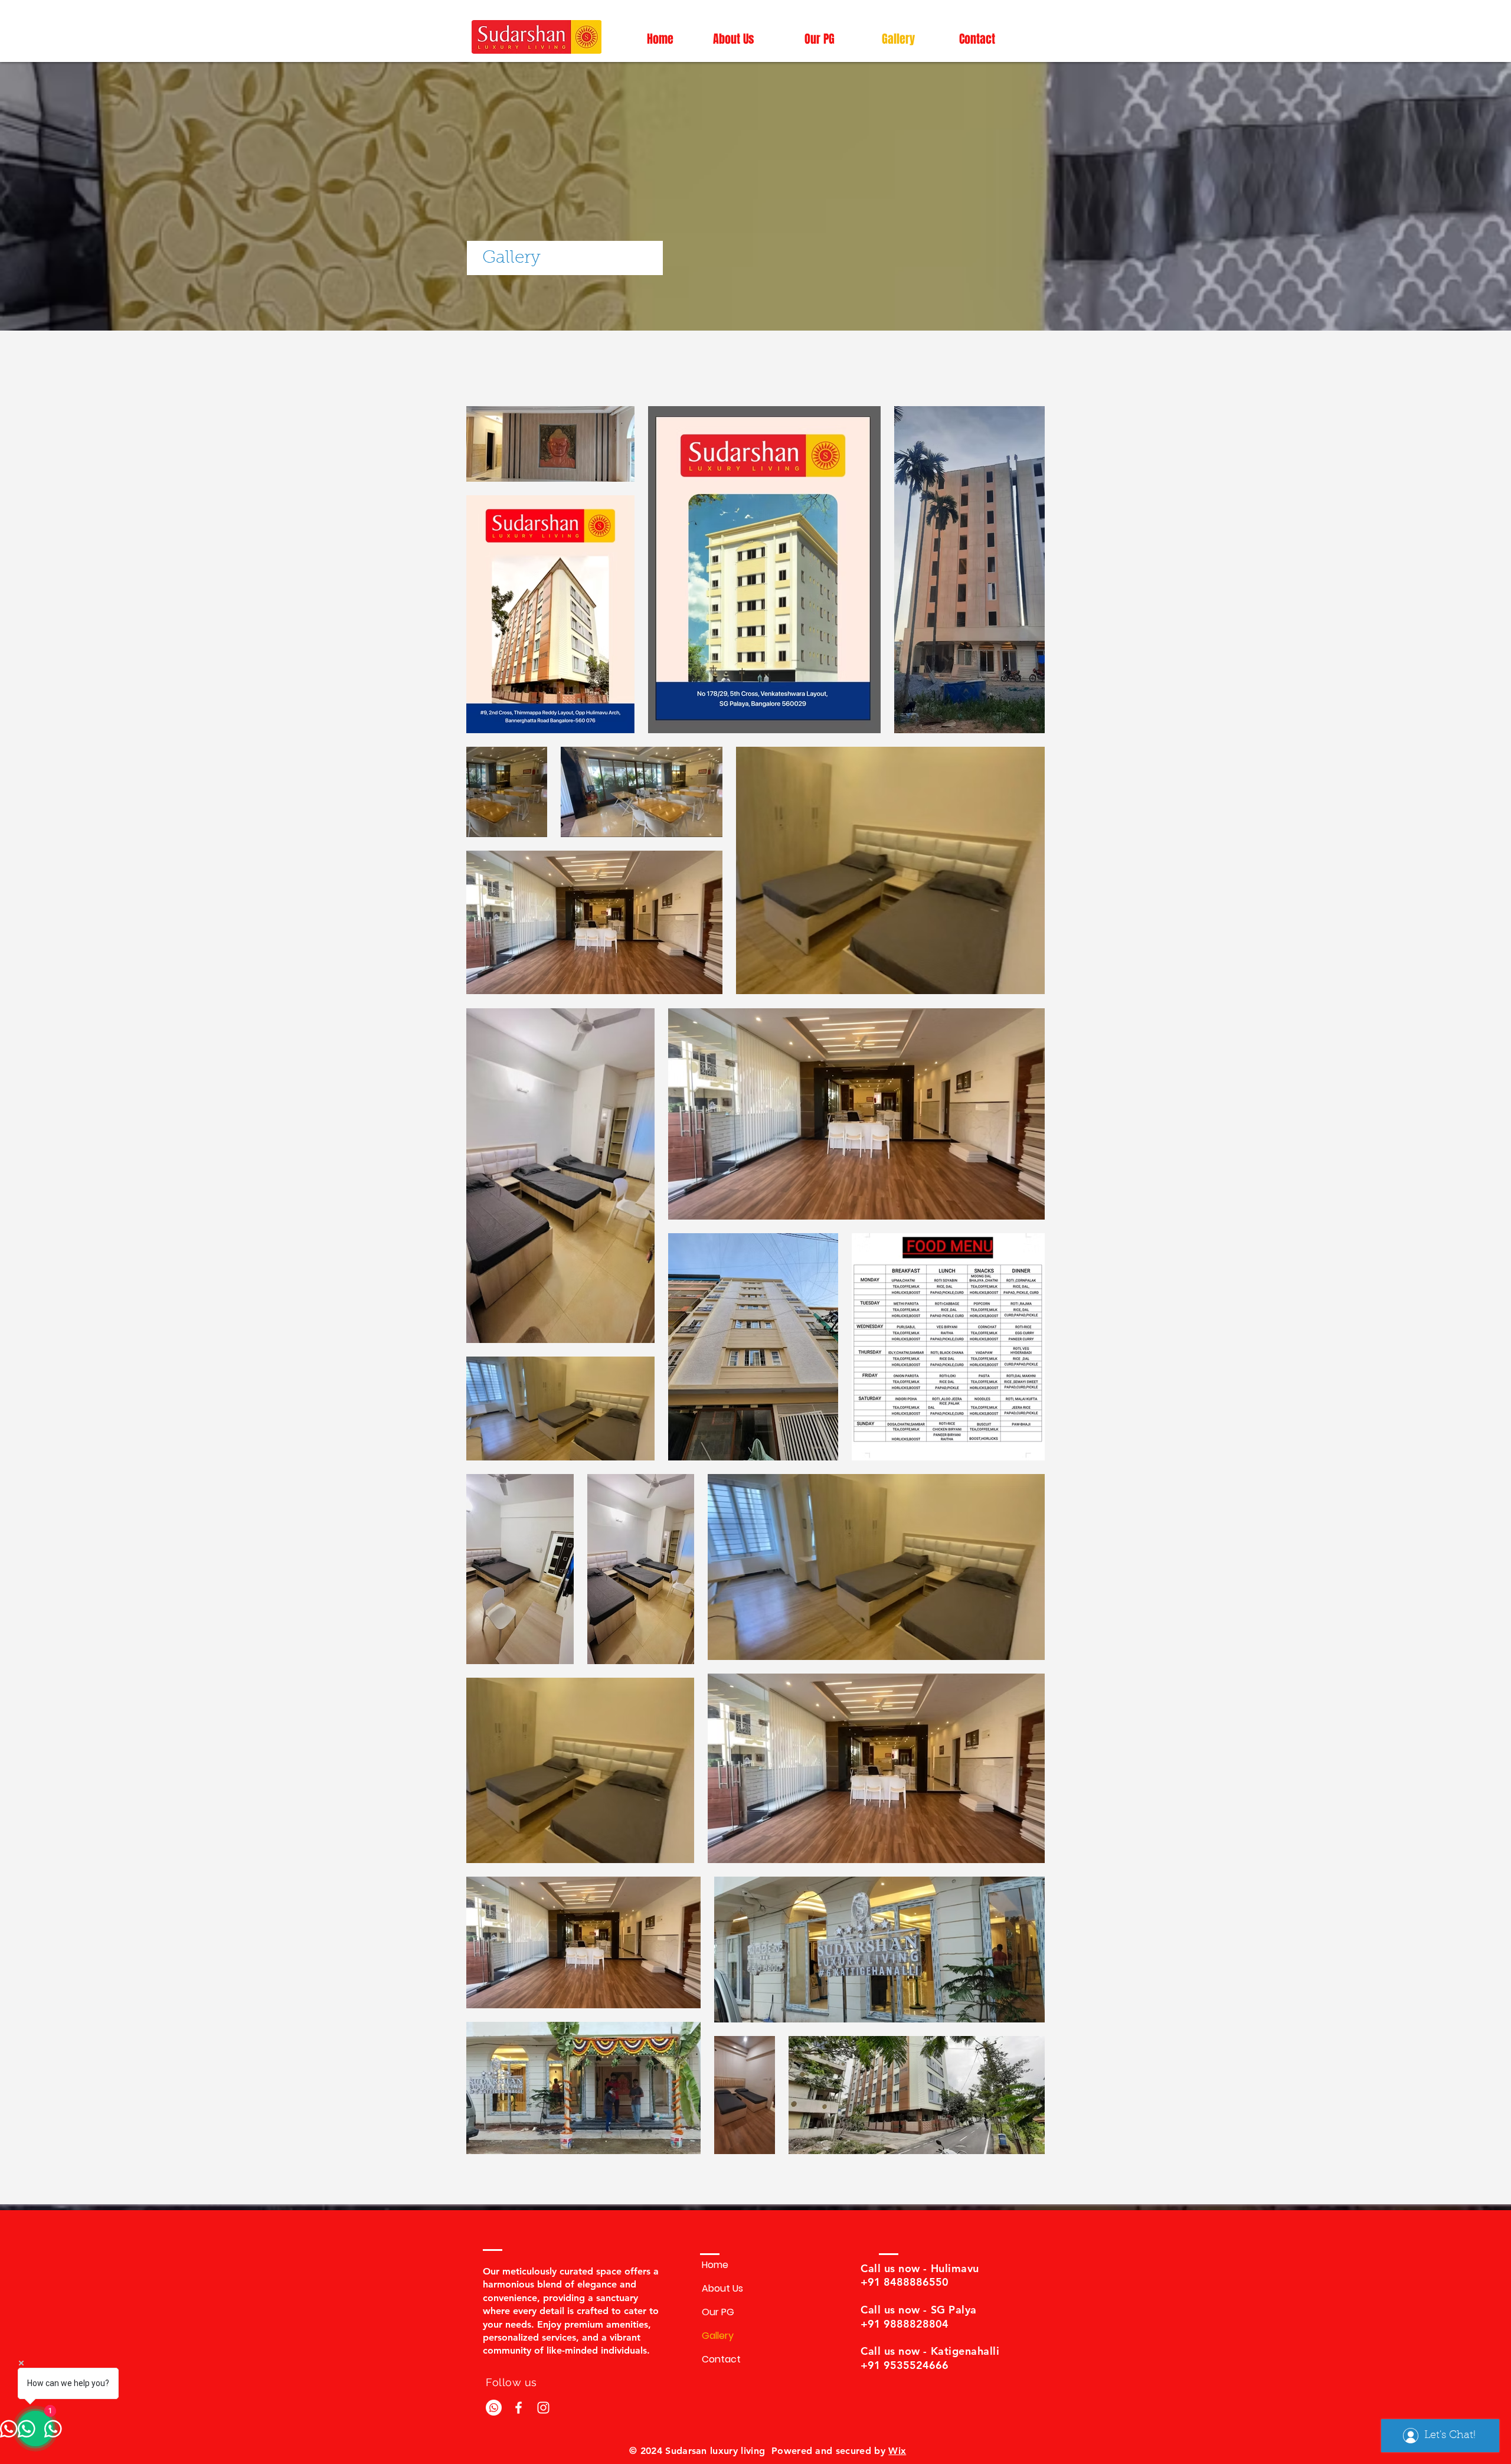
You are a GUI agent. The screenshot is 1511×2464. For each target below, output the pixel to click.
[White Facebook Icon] (519, 2408)
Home (715, 2265)
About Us (722, 2288)
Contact (721, 2359)
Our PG (718, 2312)
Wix (897, 2451)
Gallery (718, 2336)
